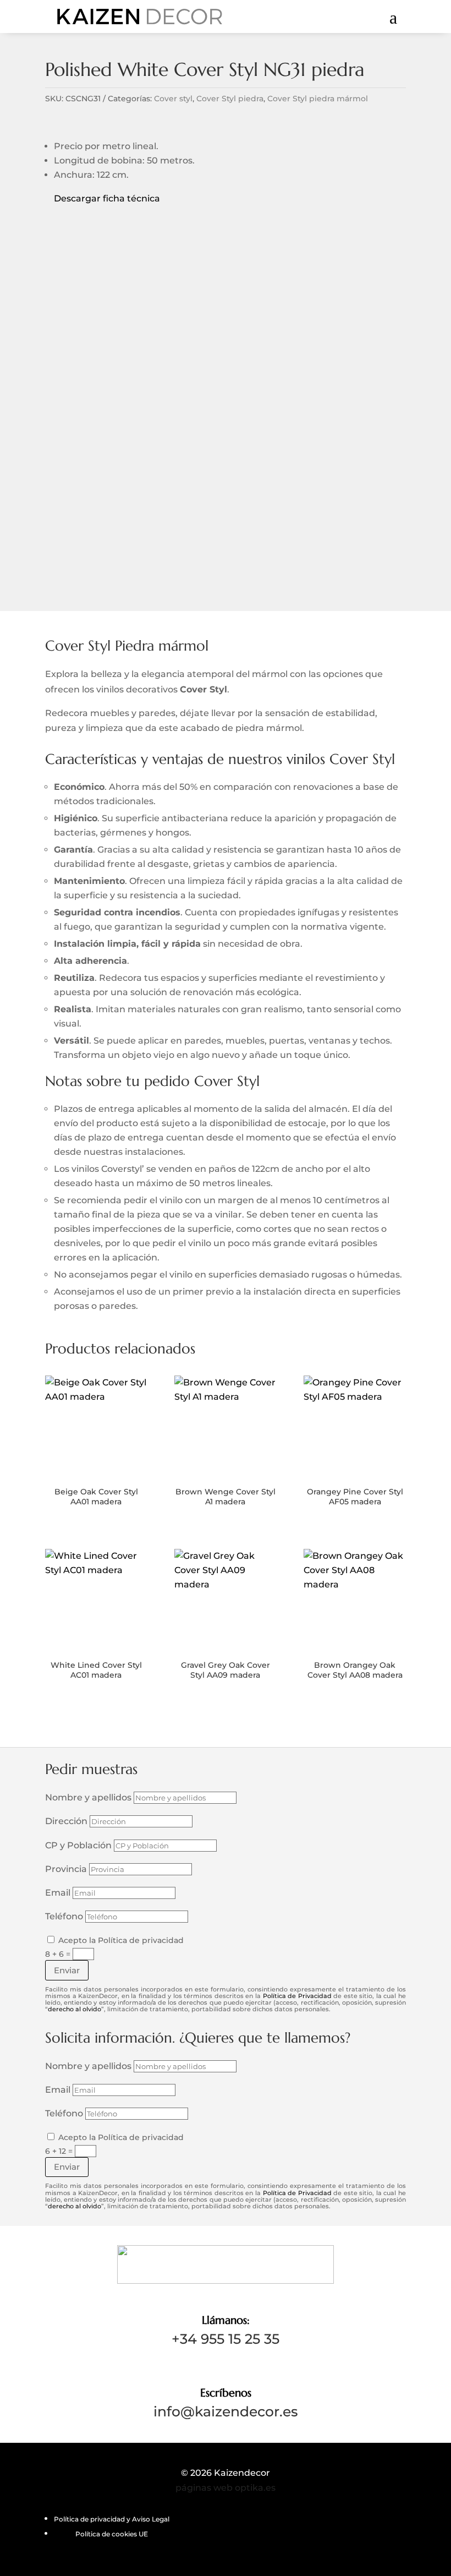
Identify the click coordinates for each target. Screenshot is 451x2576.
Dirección (66, 1821)
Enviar (67, 1970)
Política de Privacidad (297, 1996)
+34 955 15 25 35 (226, 2339)
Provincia (66, 1869)
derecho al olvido (75, 2009)
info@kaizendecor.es (226, 2411)
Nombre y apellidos (88, 1797)
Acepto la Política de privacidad (121, 1940)
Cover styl (173, 99)
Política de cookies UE (112, 2534)
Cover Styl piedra (230, 99)
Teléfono (64, 1916)
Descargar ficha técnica (103, 198)
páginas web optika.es (226, 2488)
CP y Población (78, 1845)
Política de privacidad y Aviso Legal (112, 2519)
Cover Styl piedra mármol (318, 99)
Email (58, 1893)
